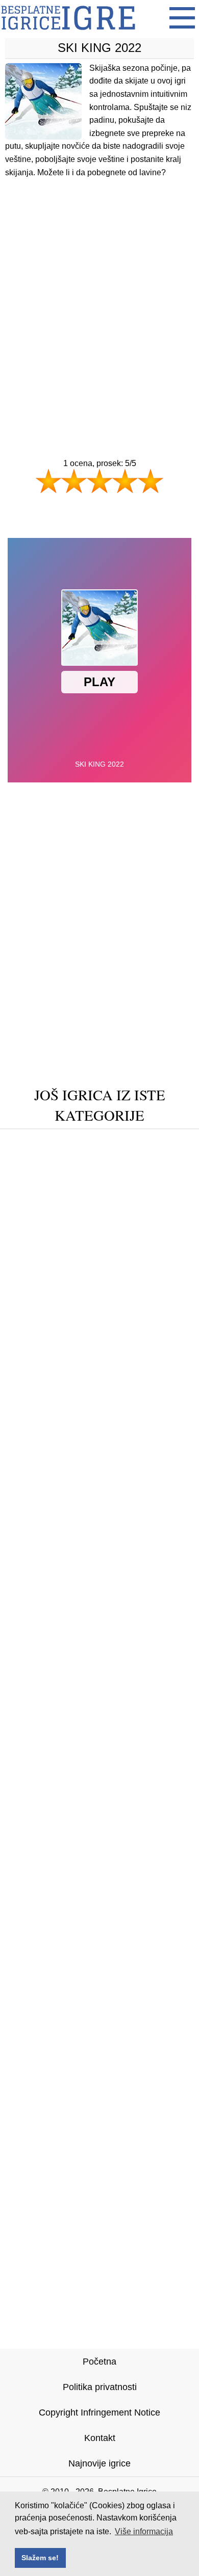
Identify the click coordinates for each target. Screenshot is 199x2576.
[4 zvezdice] (125, 481)
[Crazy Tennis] (101, 1188)
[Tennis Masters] (99, 1251)
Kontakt (100, 2438)
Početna (99, 2362)
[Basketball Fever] (135, 1204)
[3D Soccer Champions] (65, 1172)
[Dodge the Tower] (148, 1378)
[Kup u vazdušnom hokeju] (100, 1267)
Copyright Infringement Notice (99, 2412)
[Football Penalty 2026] (131, 1362)
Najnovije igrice (99, 2463)
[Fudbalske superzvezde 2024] (73, 1330)
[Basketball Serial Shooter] (99, 1314)
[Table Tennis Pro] (55, 1393)
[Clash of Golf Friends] (99, 1157)
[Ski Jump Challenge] (99, 1283)
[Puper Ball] (46, 1362)
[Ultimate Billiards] (143, 1393)
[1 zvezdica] (48, 481)
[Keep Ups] (166, 1188)
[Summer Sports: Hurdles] (138, 1236)
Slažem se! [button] (40, 2558)
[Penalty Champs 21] (56, 1378)
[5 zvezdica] (151, 481)
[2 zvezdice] (74, 481)
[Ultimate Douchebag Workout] (100, 1299)
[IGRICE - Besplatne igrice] (68, 33)
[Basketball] (34, 1188)
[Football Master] (100, 1409)
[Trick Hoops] (154, 1172)
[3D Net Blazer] (41, 1236)
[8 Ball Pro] (44, 1141)
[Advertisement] (99, 299)
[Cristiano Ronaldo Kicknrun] (99, 1220)
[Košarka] (167, 1330)
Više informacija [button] (144, 2531)
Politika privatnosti (100, 2387)
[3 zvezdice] (99, 481)
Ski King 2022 (99, 48)
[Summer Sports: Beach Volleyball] (99, 1346)
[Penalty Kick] (57, 1204)
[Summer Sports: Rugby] (130, 1141)
